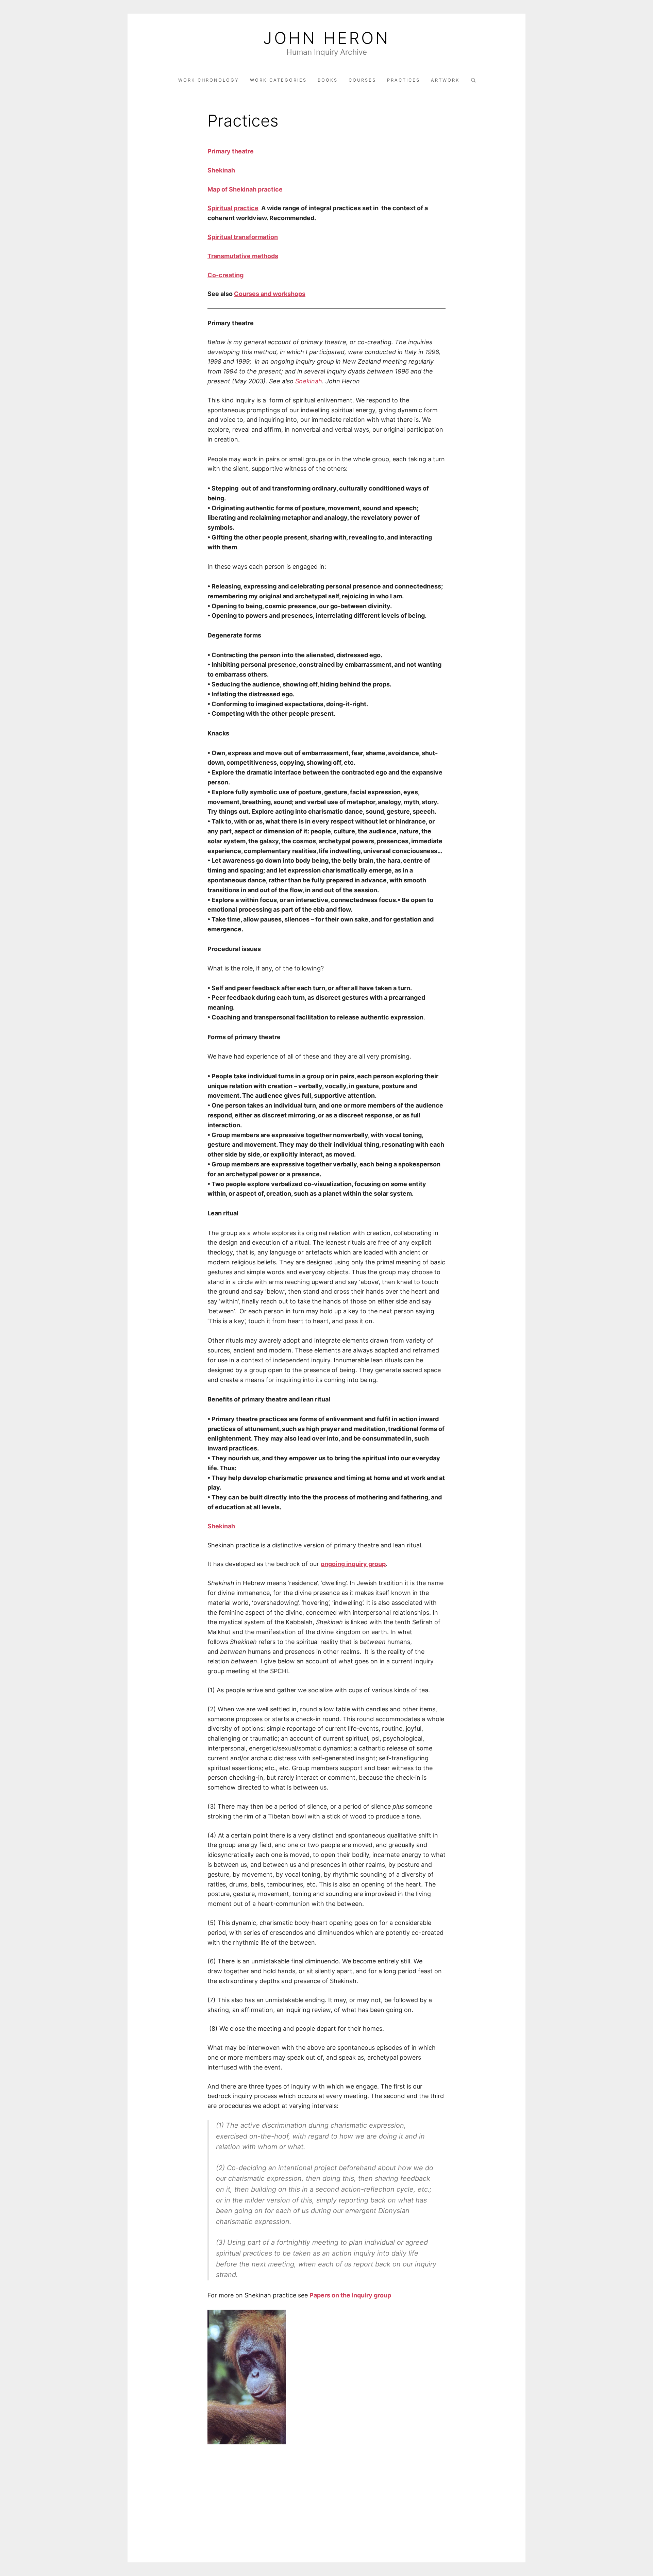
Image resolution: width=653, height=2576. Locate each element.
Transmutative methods (243, 256)
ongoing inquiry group (353, 1564)
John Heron (326, 38)
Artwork (445, 80)
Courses (362, 80)
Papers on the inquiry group (350, 2295)
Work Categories (278, 80)
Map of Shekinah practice (245, 189)
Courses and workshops (270, 294)
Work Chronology (209, 80)
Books (328, 80)
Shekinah (309, 381)
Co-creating (225, 275)
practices (404, 80)
